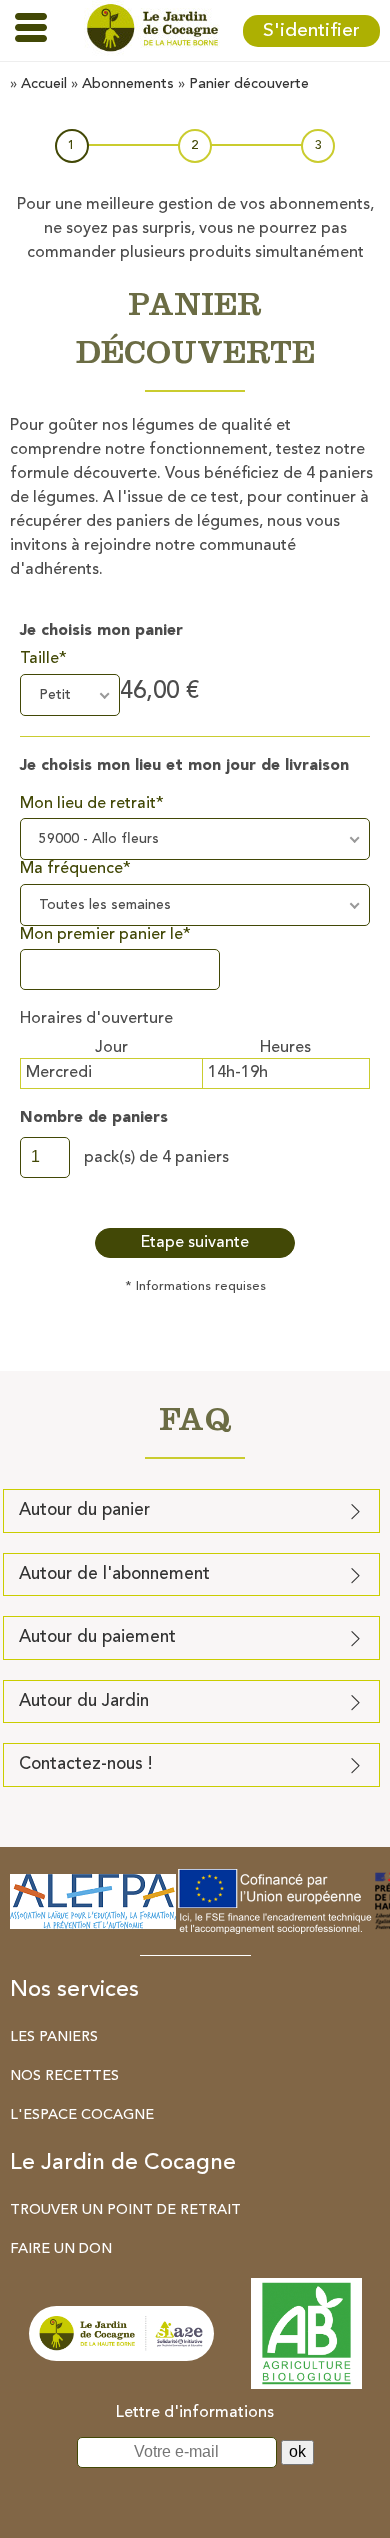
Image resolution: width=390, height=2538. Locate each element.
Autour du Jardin (84, 1701)
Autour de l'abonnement (114, 1574)
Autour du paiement (97, 1637)
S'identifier (311, 31)
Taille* (43, 659)
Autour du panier (84, 1510)
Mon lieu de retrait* (92, 804)
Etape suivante (195, 1243)
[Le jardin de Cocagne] (152, 30)
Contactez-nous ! (85, 1764)
